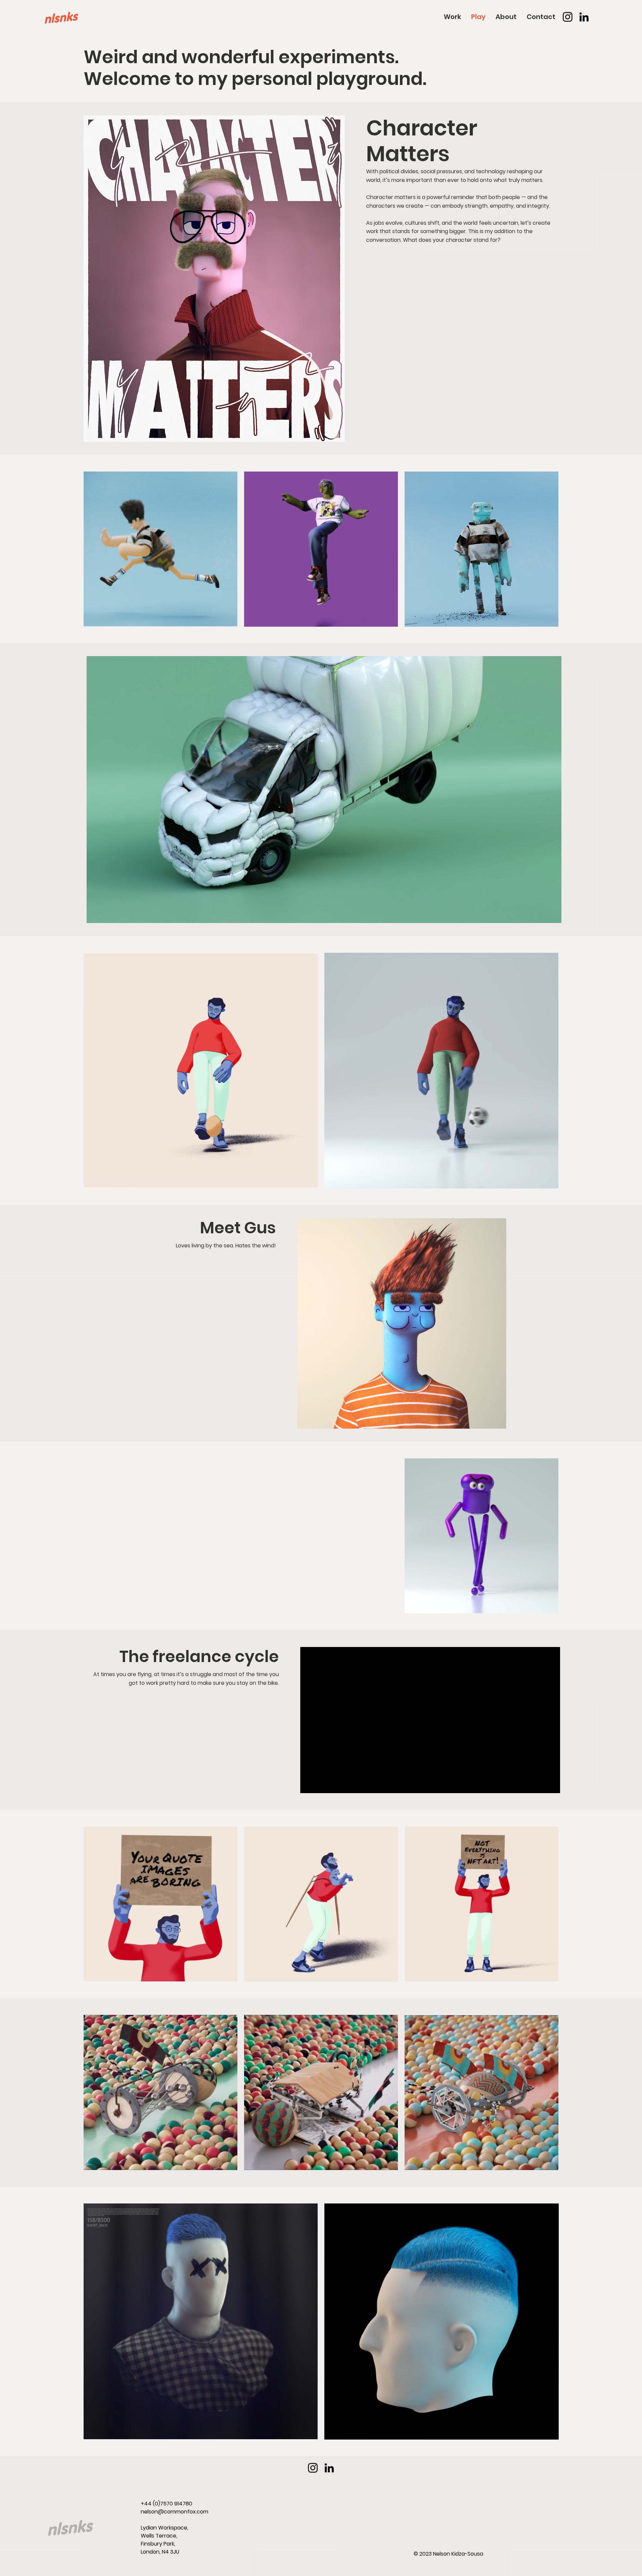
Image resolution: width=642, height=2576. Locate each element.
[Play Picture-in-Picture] (541, 914)
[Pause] (95, 914)
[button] (547, 1973)
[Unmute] (107, 914)
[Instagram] (568, 17)
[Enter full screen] (552, 914)
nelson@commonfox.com (175, 2512)
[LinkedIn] (584, 17)
